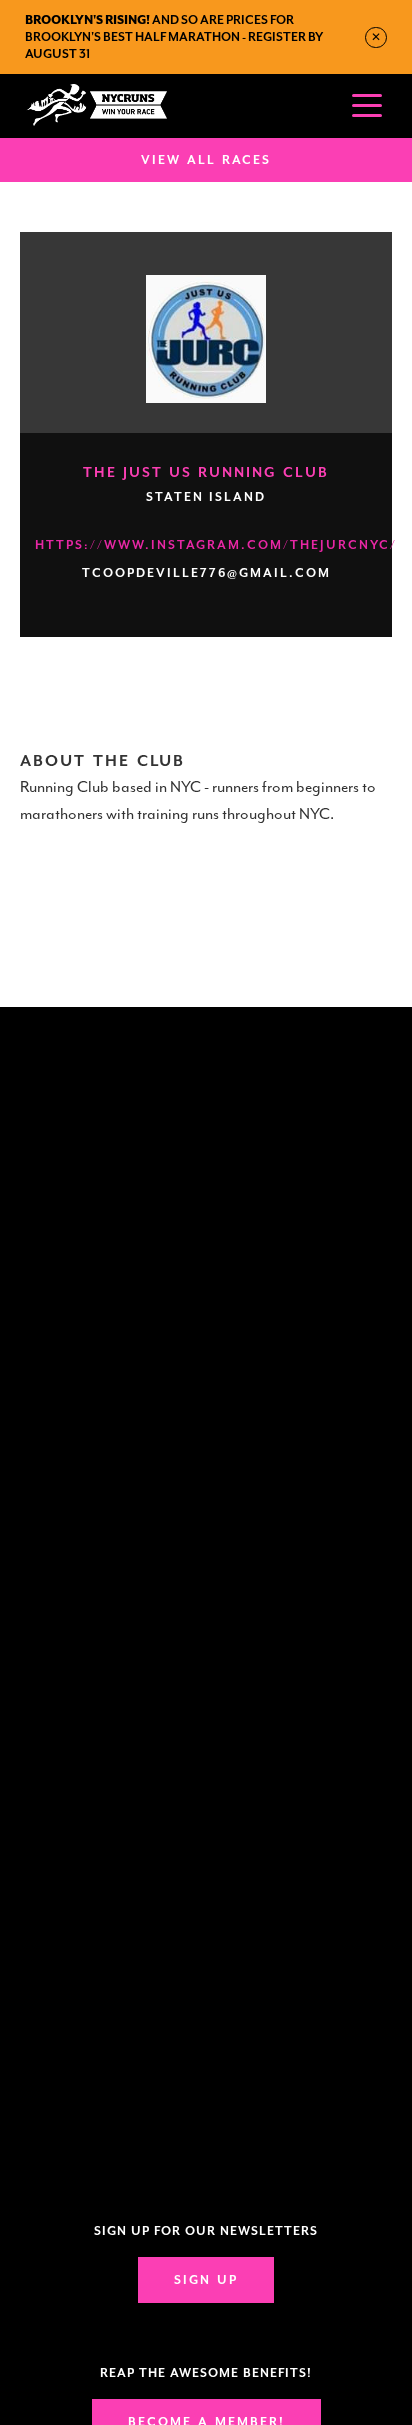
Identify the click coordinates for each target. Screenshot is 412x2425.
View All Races (206, 160)
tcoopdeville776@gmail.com (206, 573)
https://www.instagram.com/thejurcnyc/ (216, 545)
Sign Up (206, 2280)
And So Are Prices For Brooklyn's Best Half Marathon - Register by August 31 (174, 37)
